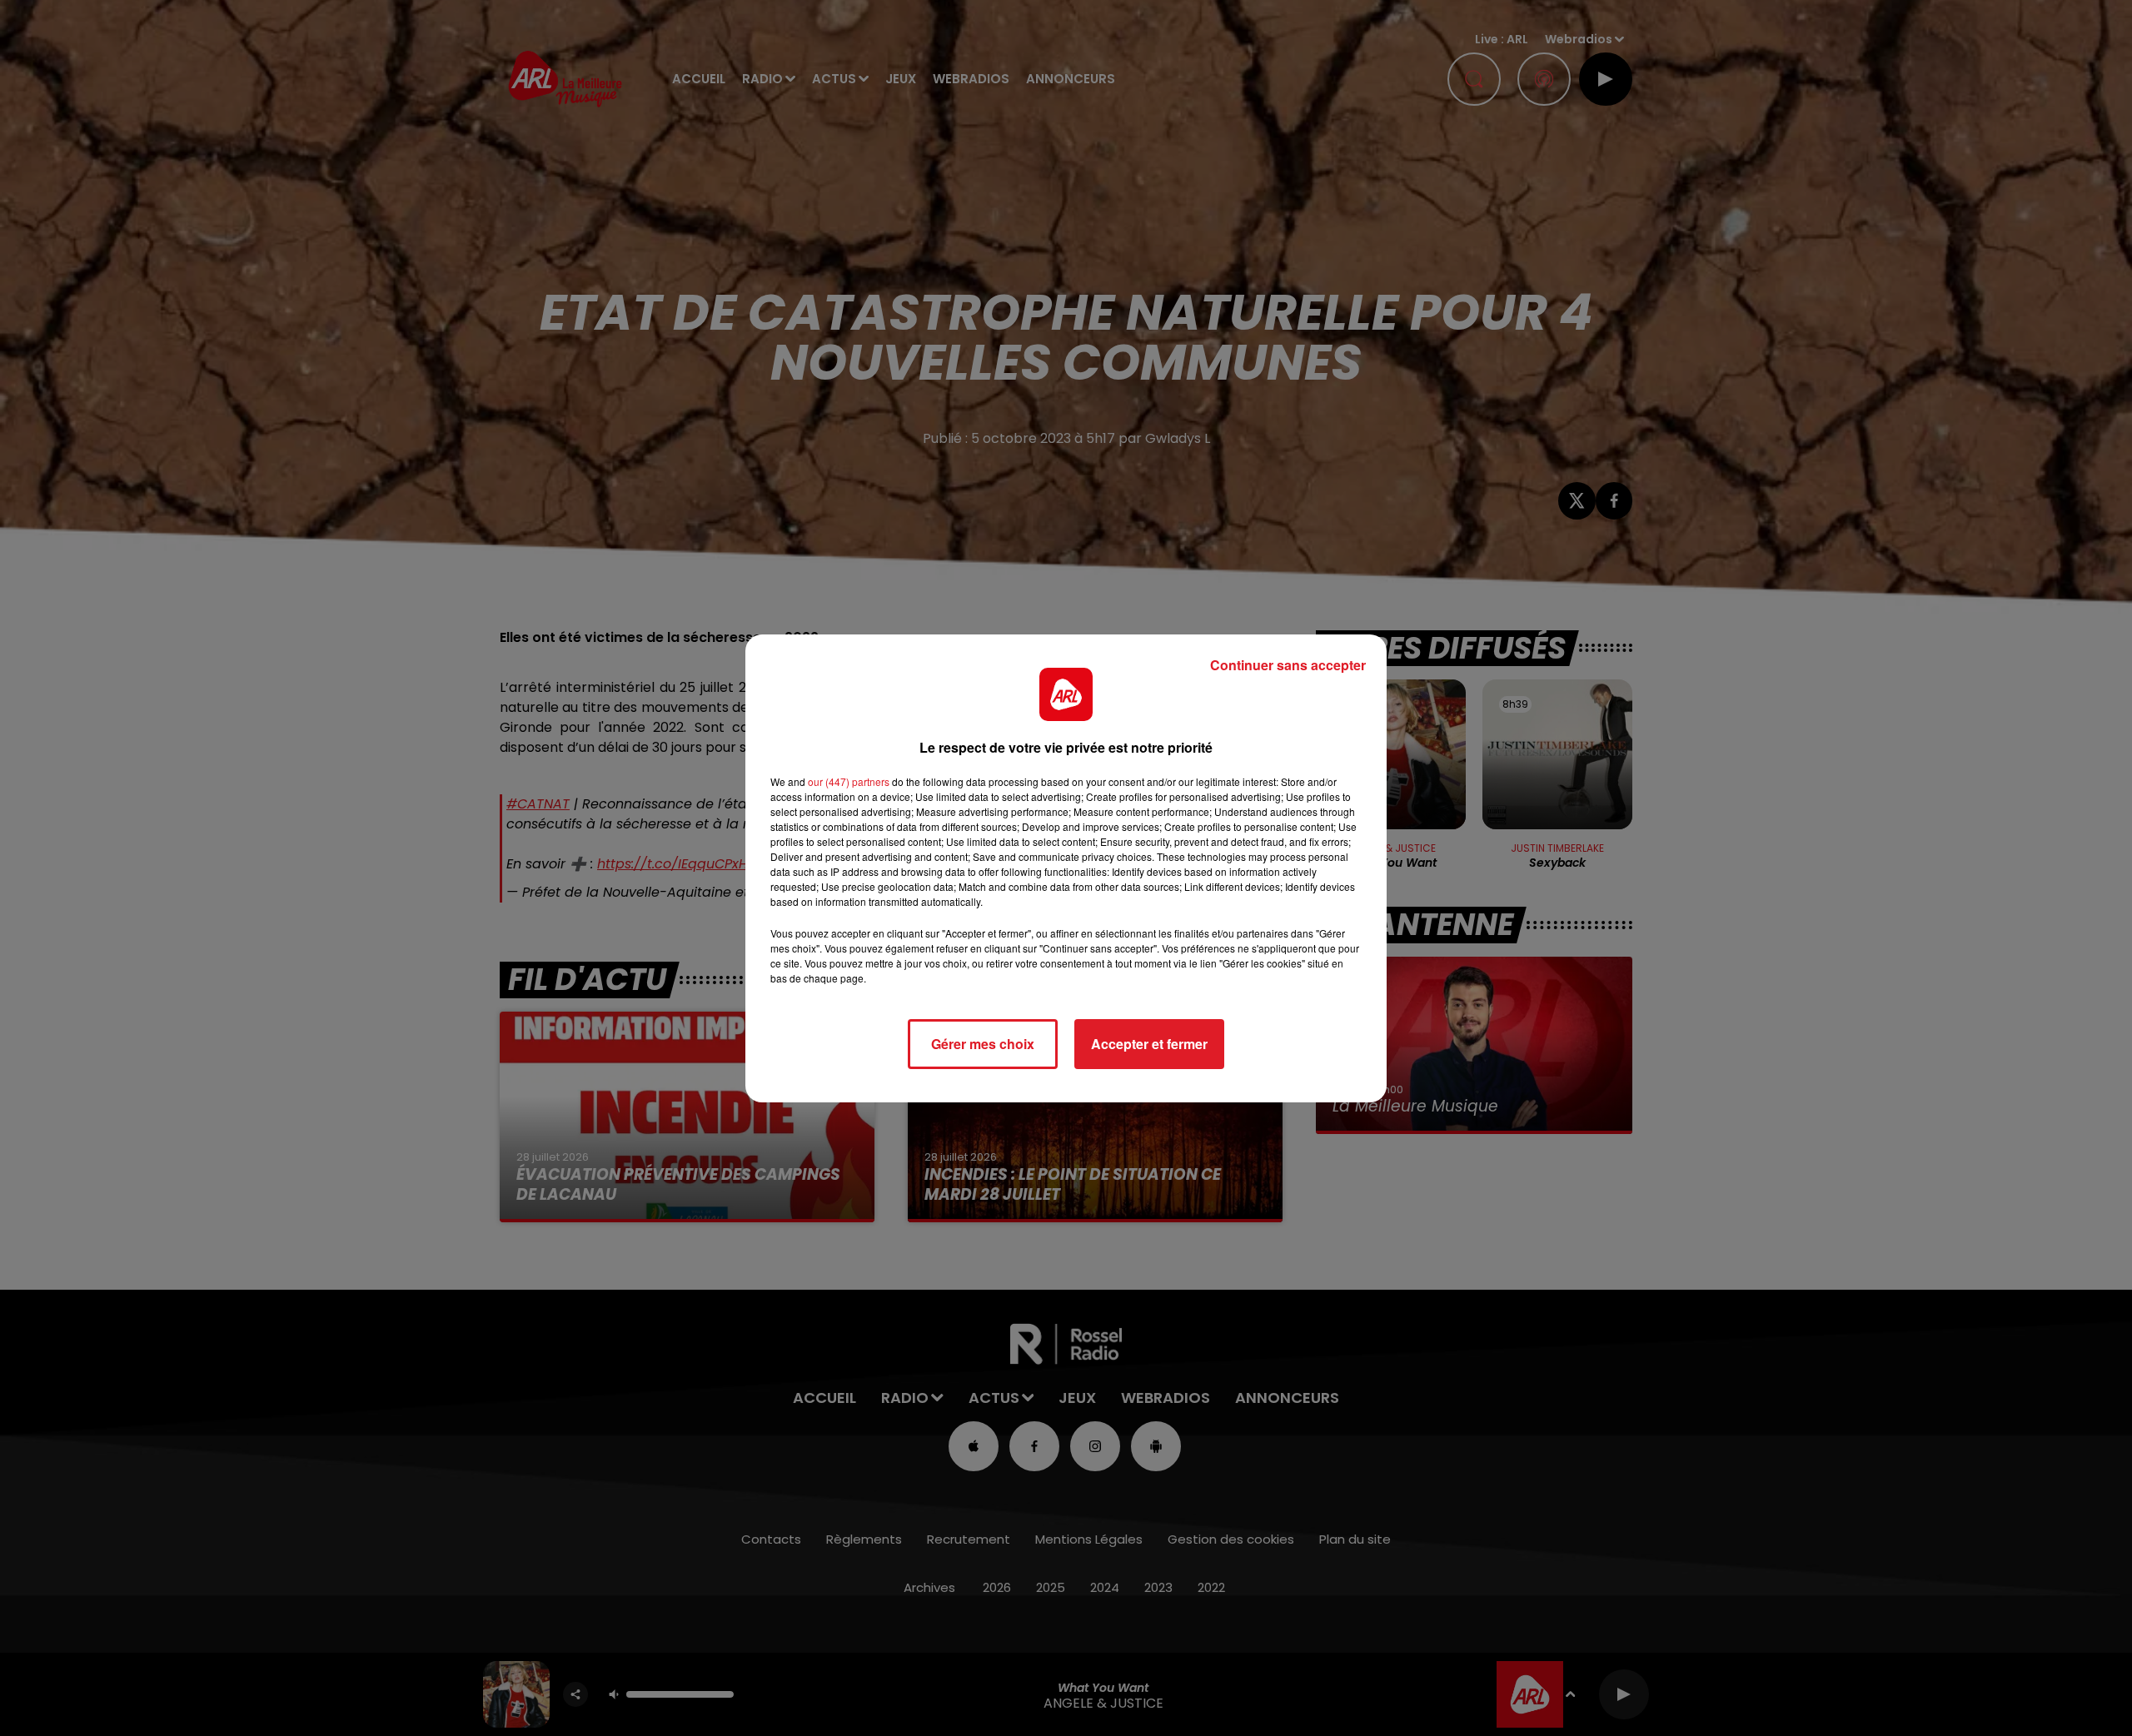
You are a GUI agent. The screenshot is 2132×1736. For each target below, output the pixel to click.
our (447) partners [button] (849, 781)
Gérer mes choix (983, 1044)
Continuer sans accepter (1288, 665)
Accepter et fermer (1149, 1044)
